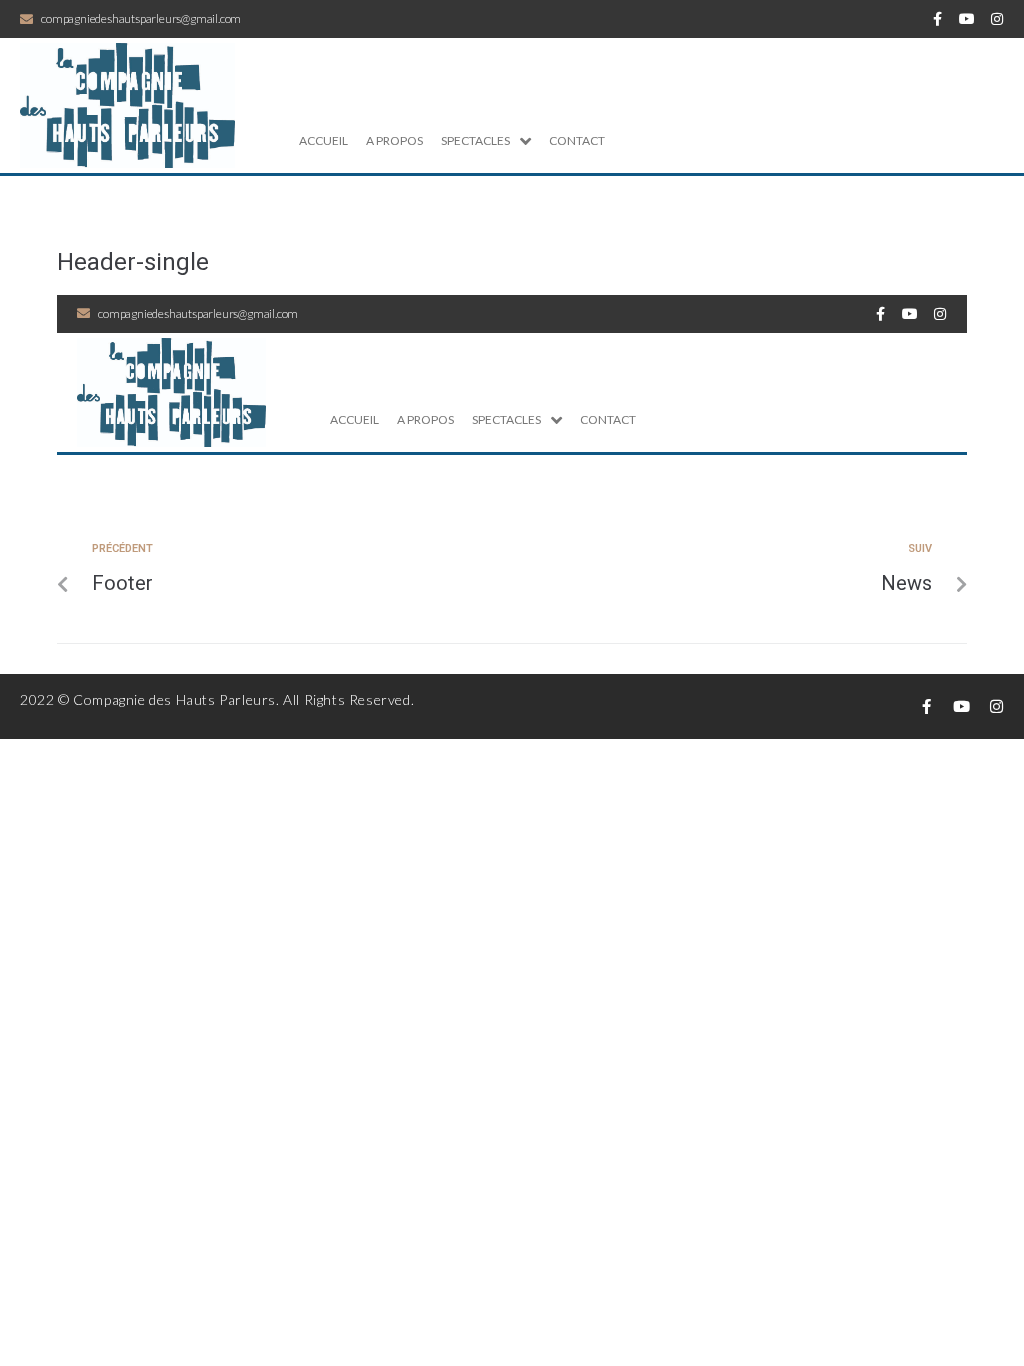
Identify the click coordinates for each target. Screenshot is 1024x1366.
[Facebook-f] (937, 19)
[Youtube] (967, 19)
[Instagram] (997, 19)
